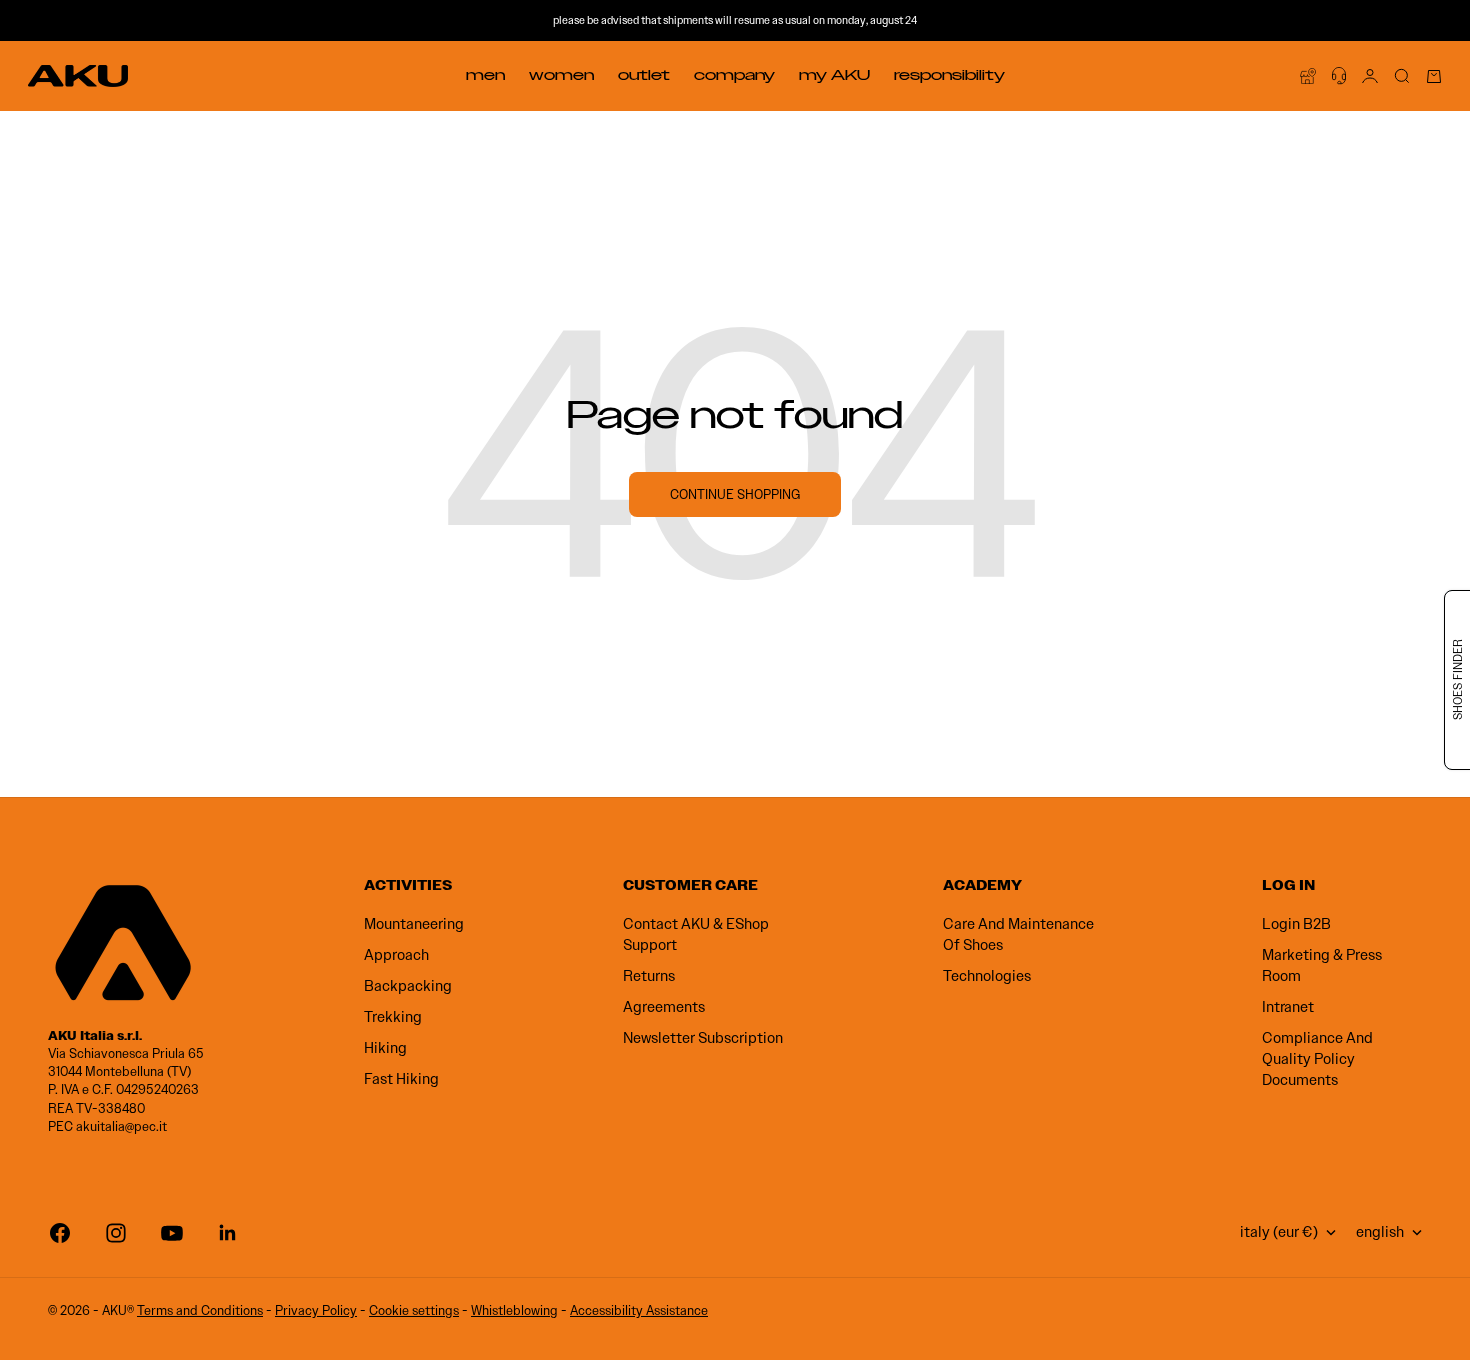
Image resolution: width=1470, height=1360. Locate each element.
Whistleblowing (514, 1310)
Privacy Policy (316, 1310)
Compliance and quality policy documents (1317, 1059)
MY (834, 75)
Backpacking (408, 986)
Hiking (385, 1048)
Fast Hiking (401, 1079)
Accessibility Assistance (639, 1310)
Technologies (987, 976)
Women (561, 75)
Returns (649, 976)
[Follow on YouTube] (172, 1233)
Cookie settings (414, 1310)
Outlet (644, 75)
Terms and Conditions (200, 1310)
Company (734, 75)
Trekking (393, 1017)
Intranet (1288, 1007)
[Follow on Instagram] (116, 1233)
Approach (396, 955)
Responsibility (949, 75)
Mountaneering (414, 924)
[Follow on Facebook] (60, 1233)
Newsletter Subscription (703, 1038)
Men (485, 75)
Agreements (664, 1007)
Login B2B (1296, 924)
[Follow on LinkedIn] (228, 1233)
